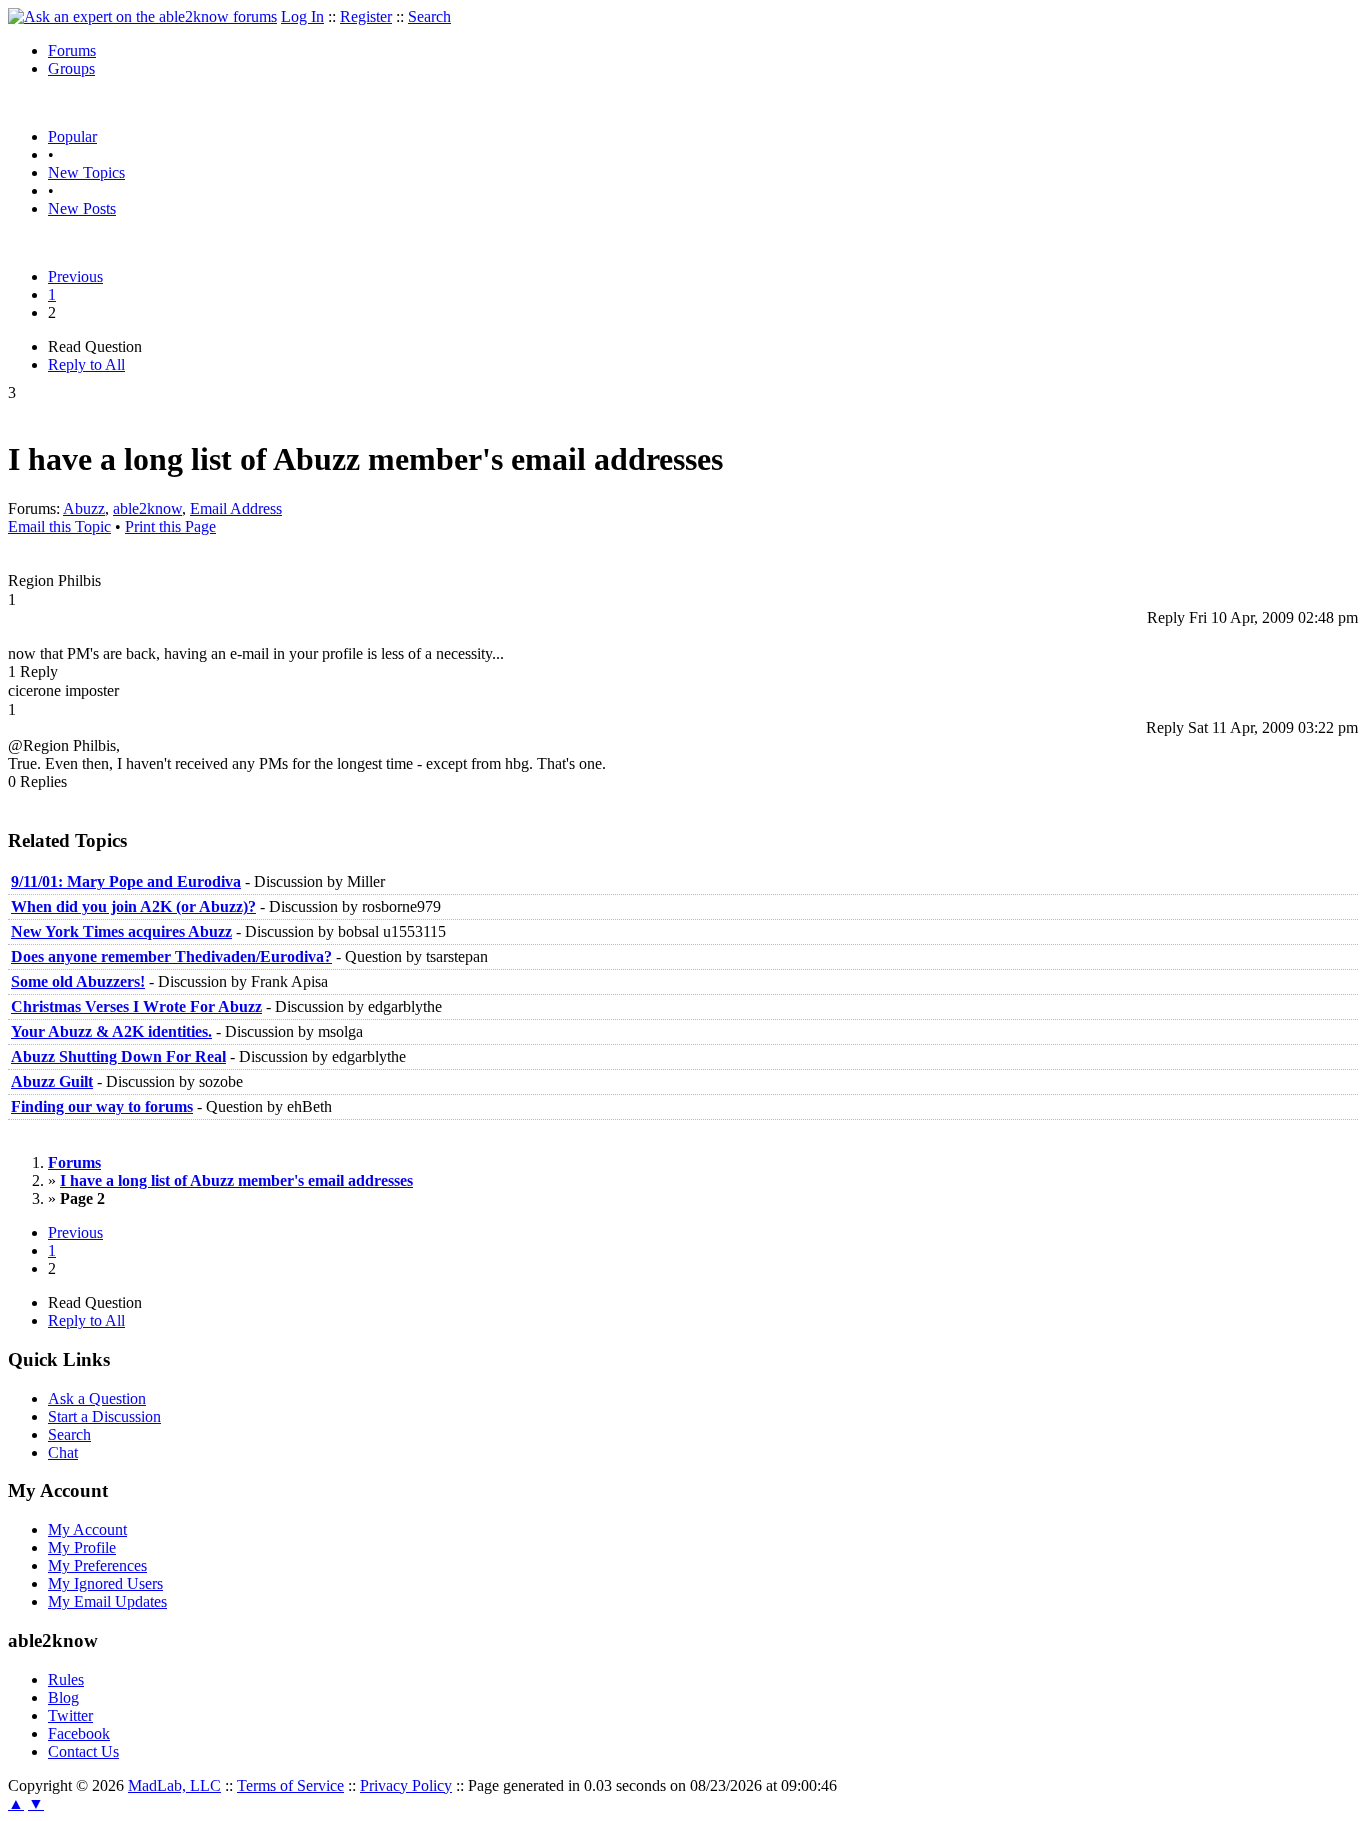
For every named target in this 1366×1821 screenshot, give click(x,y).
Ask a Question (97, 1398)
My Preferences (97, 1565)
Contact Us (83, 1751)
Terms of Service (290, 1785)
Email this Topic (59, 526)
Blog (63, 1697)
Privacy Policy (406, 1785)
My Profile (82, 1547)
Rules (66, 1679)
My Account (87, 1529)
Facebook (79, 1733)
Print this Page (170, 526)
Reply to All (86, 364)
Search (429, 16)
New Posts (82, 208)
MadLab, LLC (174, 1785)
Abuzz (84, 508)
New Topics (86, 172)
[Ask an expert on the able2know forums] (142, 16)
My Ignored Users (105, 1583)
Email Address (236, 508)
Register (366, 16)
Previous (75, 276)
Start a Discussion (104, 1416)
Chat (63, 1452)
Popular (72, 136)
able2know (147, 508)
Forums (72, 50)
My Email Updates (107, 1601)
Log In (302, 16)
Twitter (70, 1715)
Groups (71, 68)
